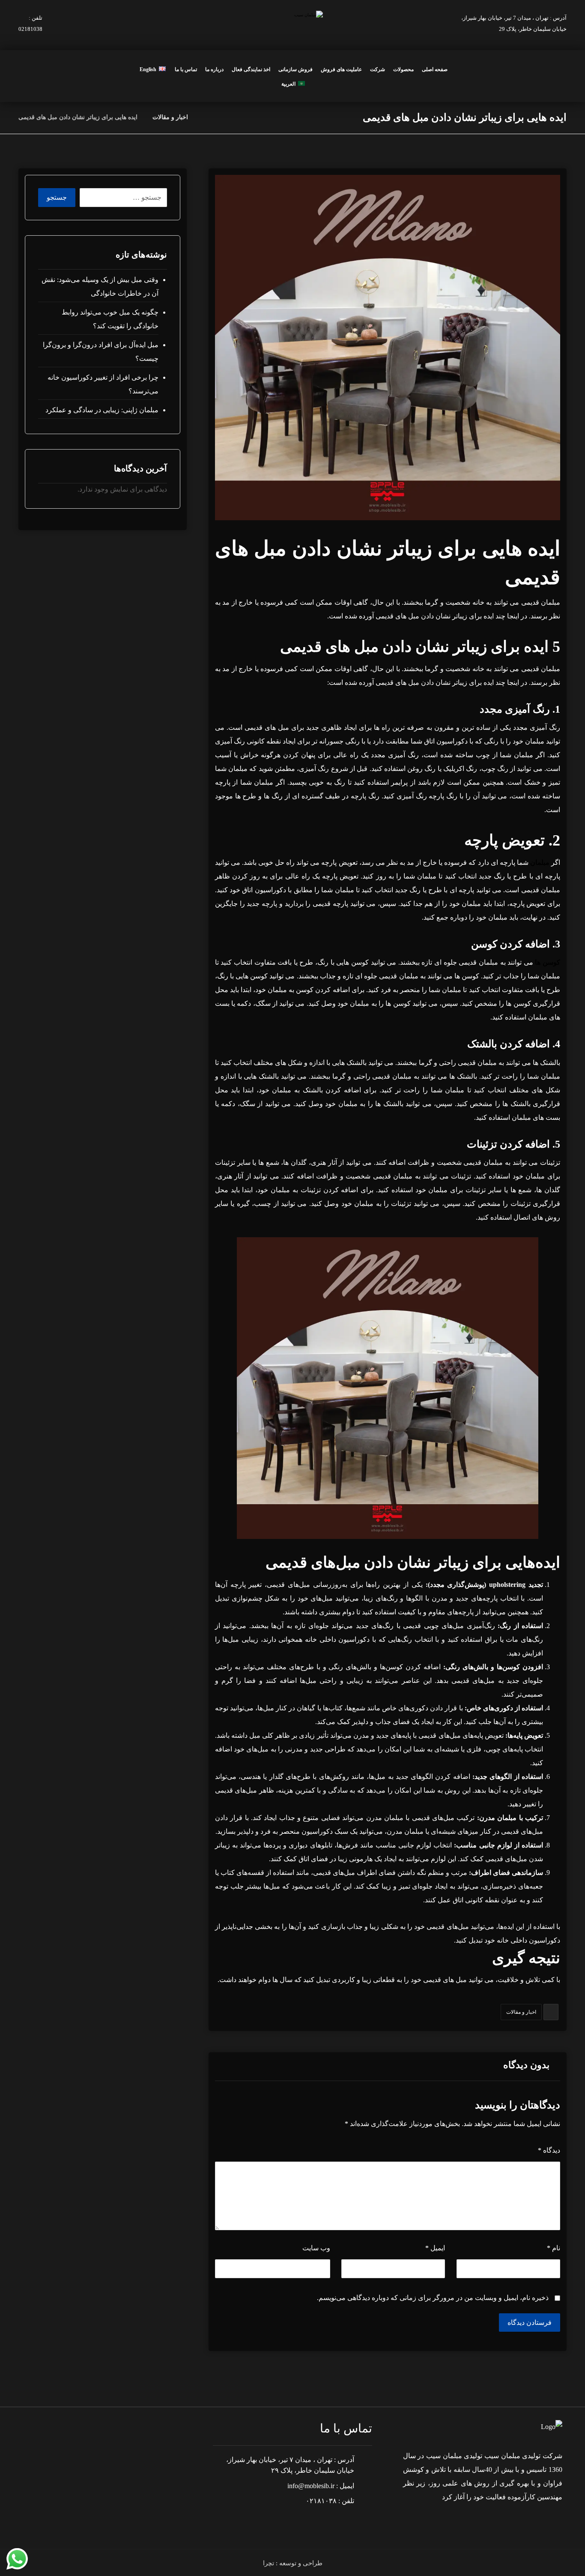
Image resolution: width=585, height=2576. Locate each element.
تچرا (269, 2563)
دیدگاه (549, 2150)
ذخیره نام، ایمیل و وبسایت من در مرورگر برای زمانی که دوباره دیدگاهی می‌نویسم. (433, 2298)
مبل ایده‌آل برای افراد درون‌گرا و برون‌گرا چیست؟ (100, 352)
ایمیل (435, 2248)
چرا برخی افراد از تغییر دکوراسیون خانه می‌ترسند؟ (103, 384)
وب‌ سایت (316, 2248)
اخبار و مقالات (521, 2012)
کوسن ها (548, 962)
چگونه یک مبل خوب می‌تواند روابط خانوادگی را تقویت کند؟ (110, 319)
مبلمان (540, 862)
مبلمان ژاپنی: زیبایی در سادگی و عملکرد (102, 410)
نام (554, 2248)
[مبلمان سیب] (205, 117)
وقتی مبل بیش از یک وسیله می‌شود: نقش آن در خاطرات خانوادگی (100, 286)
